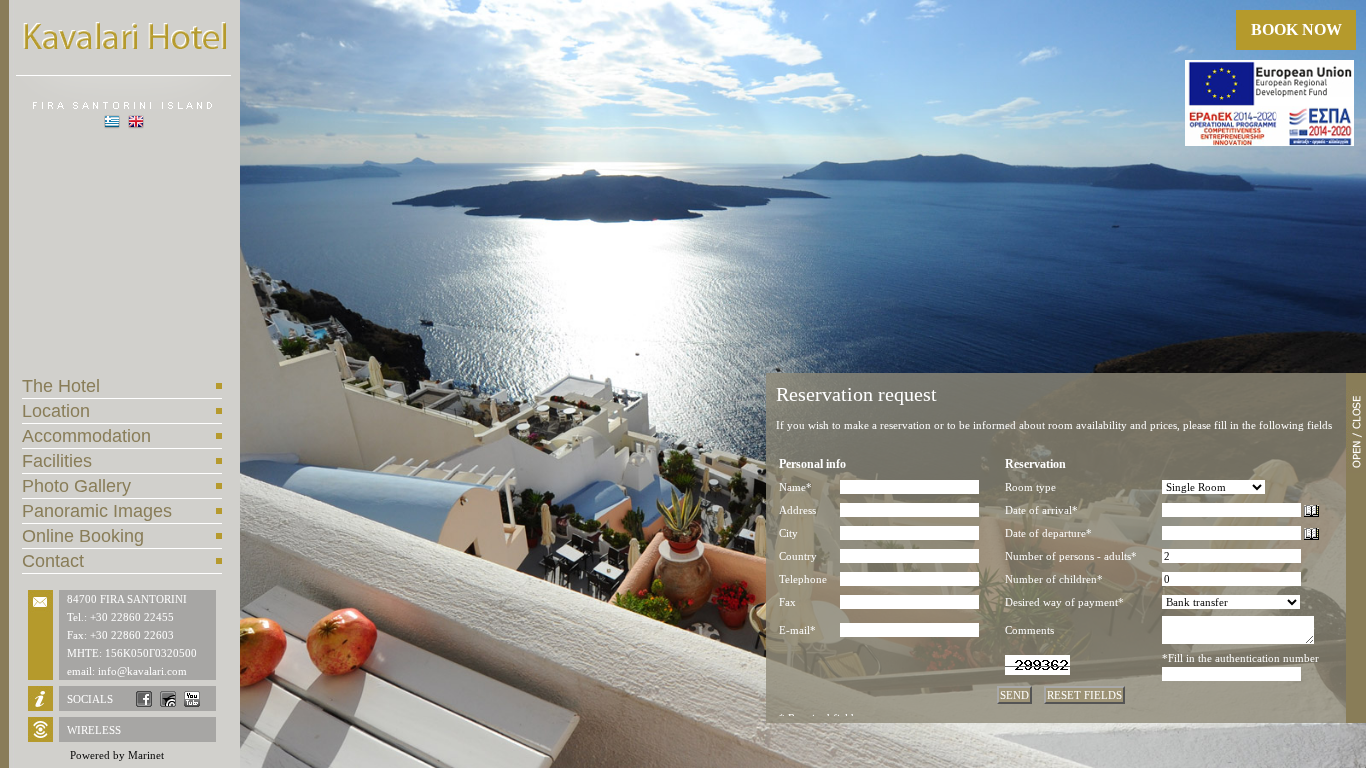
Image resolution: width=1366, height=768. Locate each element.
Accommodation (86, 436)
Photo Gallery (76, 486)
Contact (53, 561)
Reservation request (856, 394)
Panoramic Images (97, 511)
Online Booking (83, 536)
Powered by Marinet (117, 755)
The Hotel (61, 386)
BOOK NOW (1296, 29)
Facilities (57, 461)
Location (56, 411)
